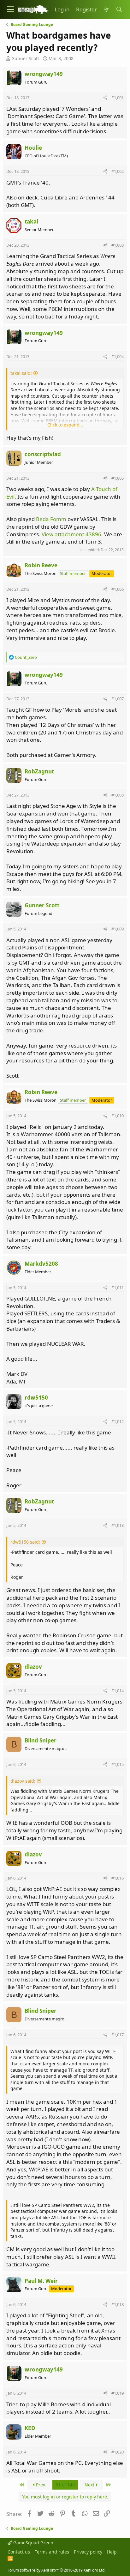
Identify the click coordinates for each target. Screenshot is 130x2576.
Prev (40, 2485)
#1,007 (118, 699)
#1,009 (118, 929)
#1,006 (118, 589)
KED (30, 2428)
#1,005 (118, 478)
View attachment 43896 (71, 534)
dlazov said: (23, 1781)
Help (112, 2552)
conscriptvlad (43, 454)
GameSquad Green (33, 2543)
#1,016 (118, 1878)
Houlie (33, 148)
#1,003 (118, 245)
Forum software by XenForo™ (56, 2570)
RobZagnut (39, 771)
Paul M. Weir (41, 2281)
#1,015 (118, 1764)
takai (31, 221)
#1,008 (118, 795)
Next (90, 2485)
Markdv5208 (41, 1264)
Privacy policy (88, 2552)
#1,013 (118, 1525)
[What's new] (106, 9)
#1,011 (118, 1288)
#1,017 (118, 2035)
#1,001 (118, 98)
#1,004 (118, 356)
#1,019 (118, 2393)
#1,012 (118, 1421)
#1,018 (118, 2304)
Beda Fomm (51, 519)
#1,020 (118, 2452)
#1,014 (118, 1691)
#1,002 (118, 171)
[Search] (119, 9)
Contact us (19, 2552)
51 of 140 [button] (65, 2485)
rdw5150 (36, 1398)
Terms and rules (52, 2552)
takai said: (21, 373)
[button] (10, 9)
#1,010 (118, 1116)
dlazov (33, 1667)
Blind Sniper (41, 1740)
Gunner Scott (25, 58)
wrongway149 (44, 74)
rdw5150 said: (25, 1542)
